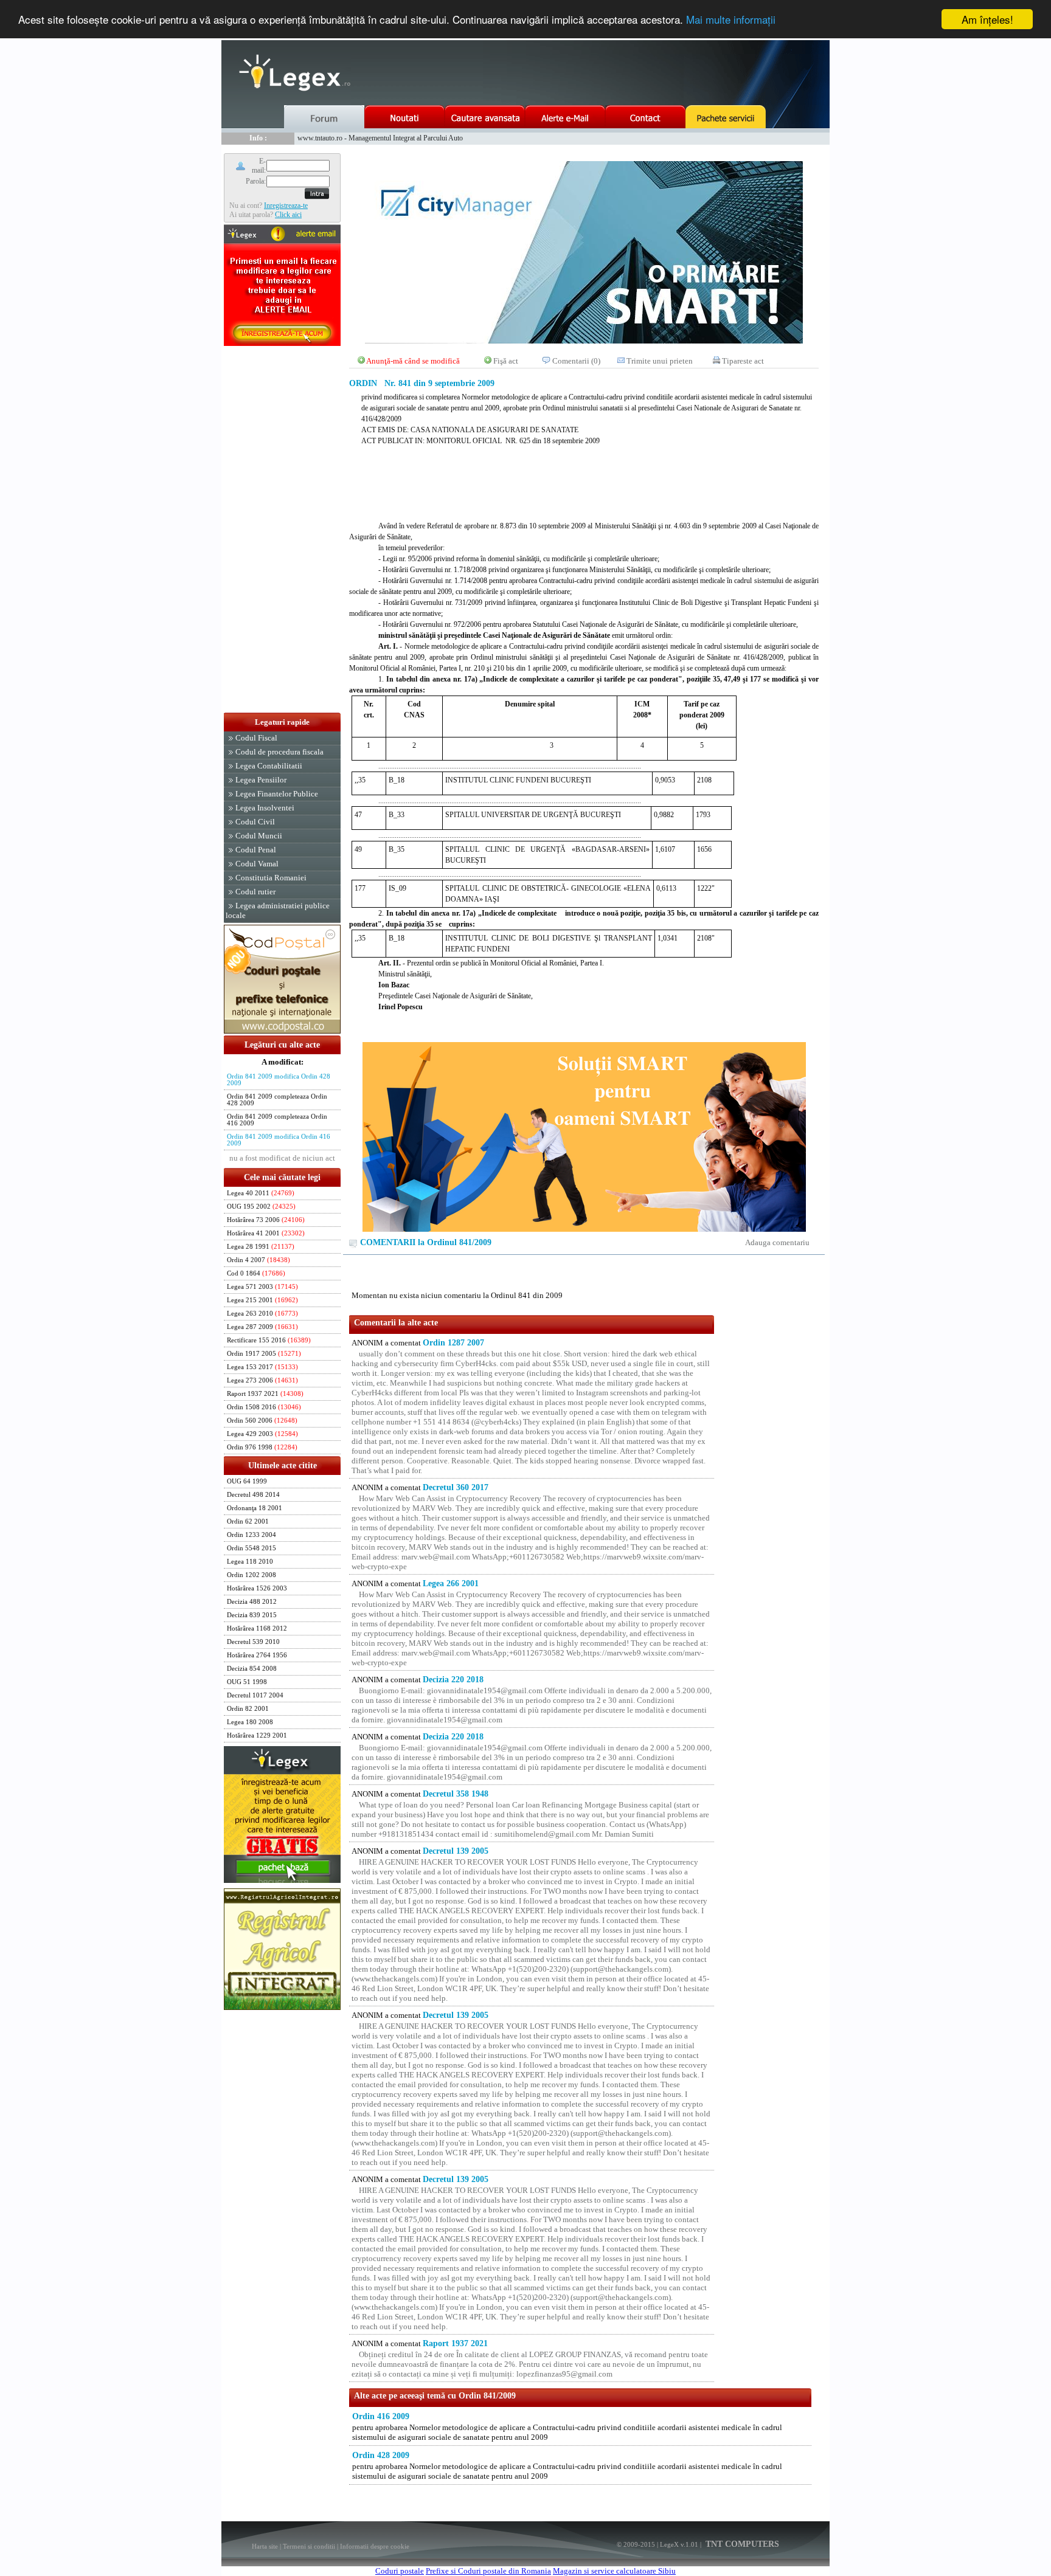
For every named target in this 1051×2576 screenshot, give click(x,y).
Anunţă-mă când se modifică (413, 361)
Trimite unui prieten (660, 361)
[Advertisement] (282, 530)
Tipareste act (743, 361)
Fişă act (506, 361)
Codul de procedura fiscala (279, 752)
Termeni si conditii (309, 2546)
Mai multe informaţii (731, 20)
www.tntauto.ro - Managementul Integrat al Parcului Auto (380, 138)
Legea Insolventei (265, 808)
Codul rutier (255, 892)
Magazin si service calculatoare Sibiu (614, 2571)
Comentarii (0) (576, 361)
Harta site (265, 2546)
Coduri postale (400, 2571)
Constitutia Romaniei (271, 878)
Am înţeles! (987, 19)
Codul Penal (256, 850)
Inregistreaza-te (286, 205)
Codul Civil (255, 822)
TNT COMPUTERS (741, 2544)
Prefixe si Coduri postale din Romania (488, 2571)
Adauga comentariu (777, 1242)
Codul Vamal (257, 864)
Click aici (288, 215)
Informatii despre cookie (375, 2546)
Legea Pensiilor (261, 780)
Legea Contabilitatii (269, 766)
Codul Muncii (259, 836)
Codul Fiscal (256, 738)
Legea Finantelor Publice (277, 794)
